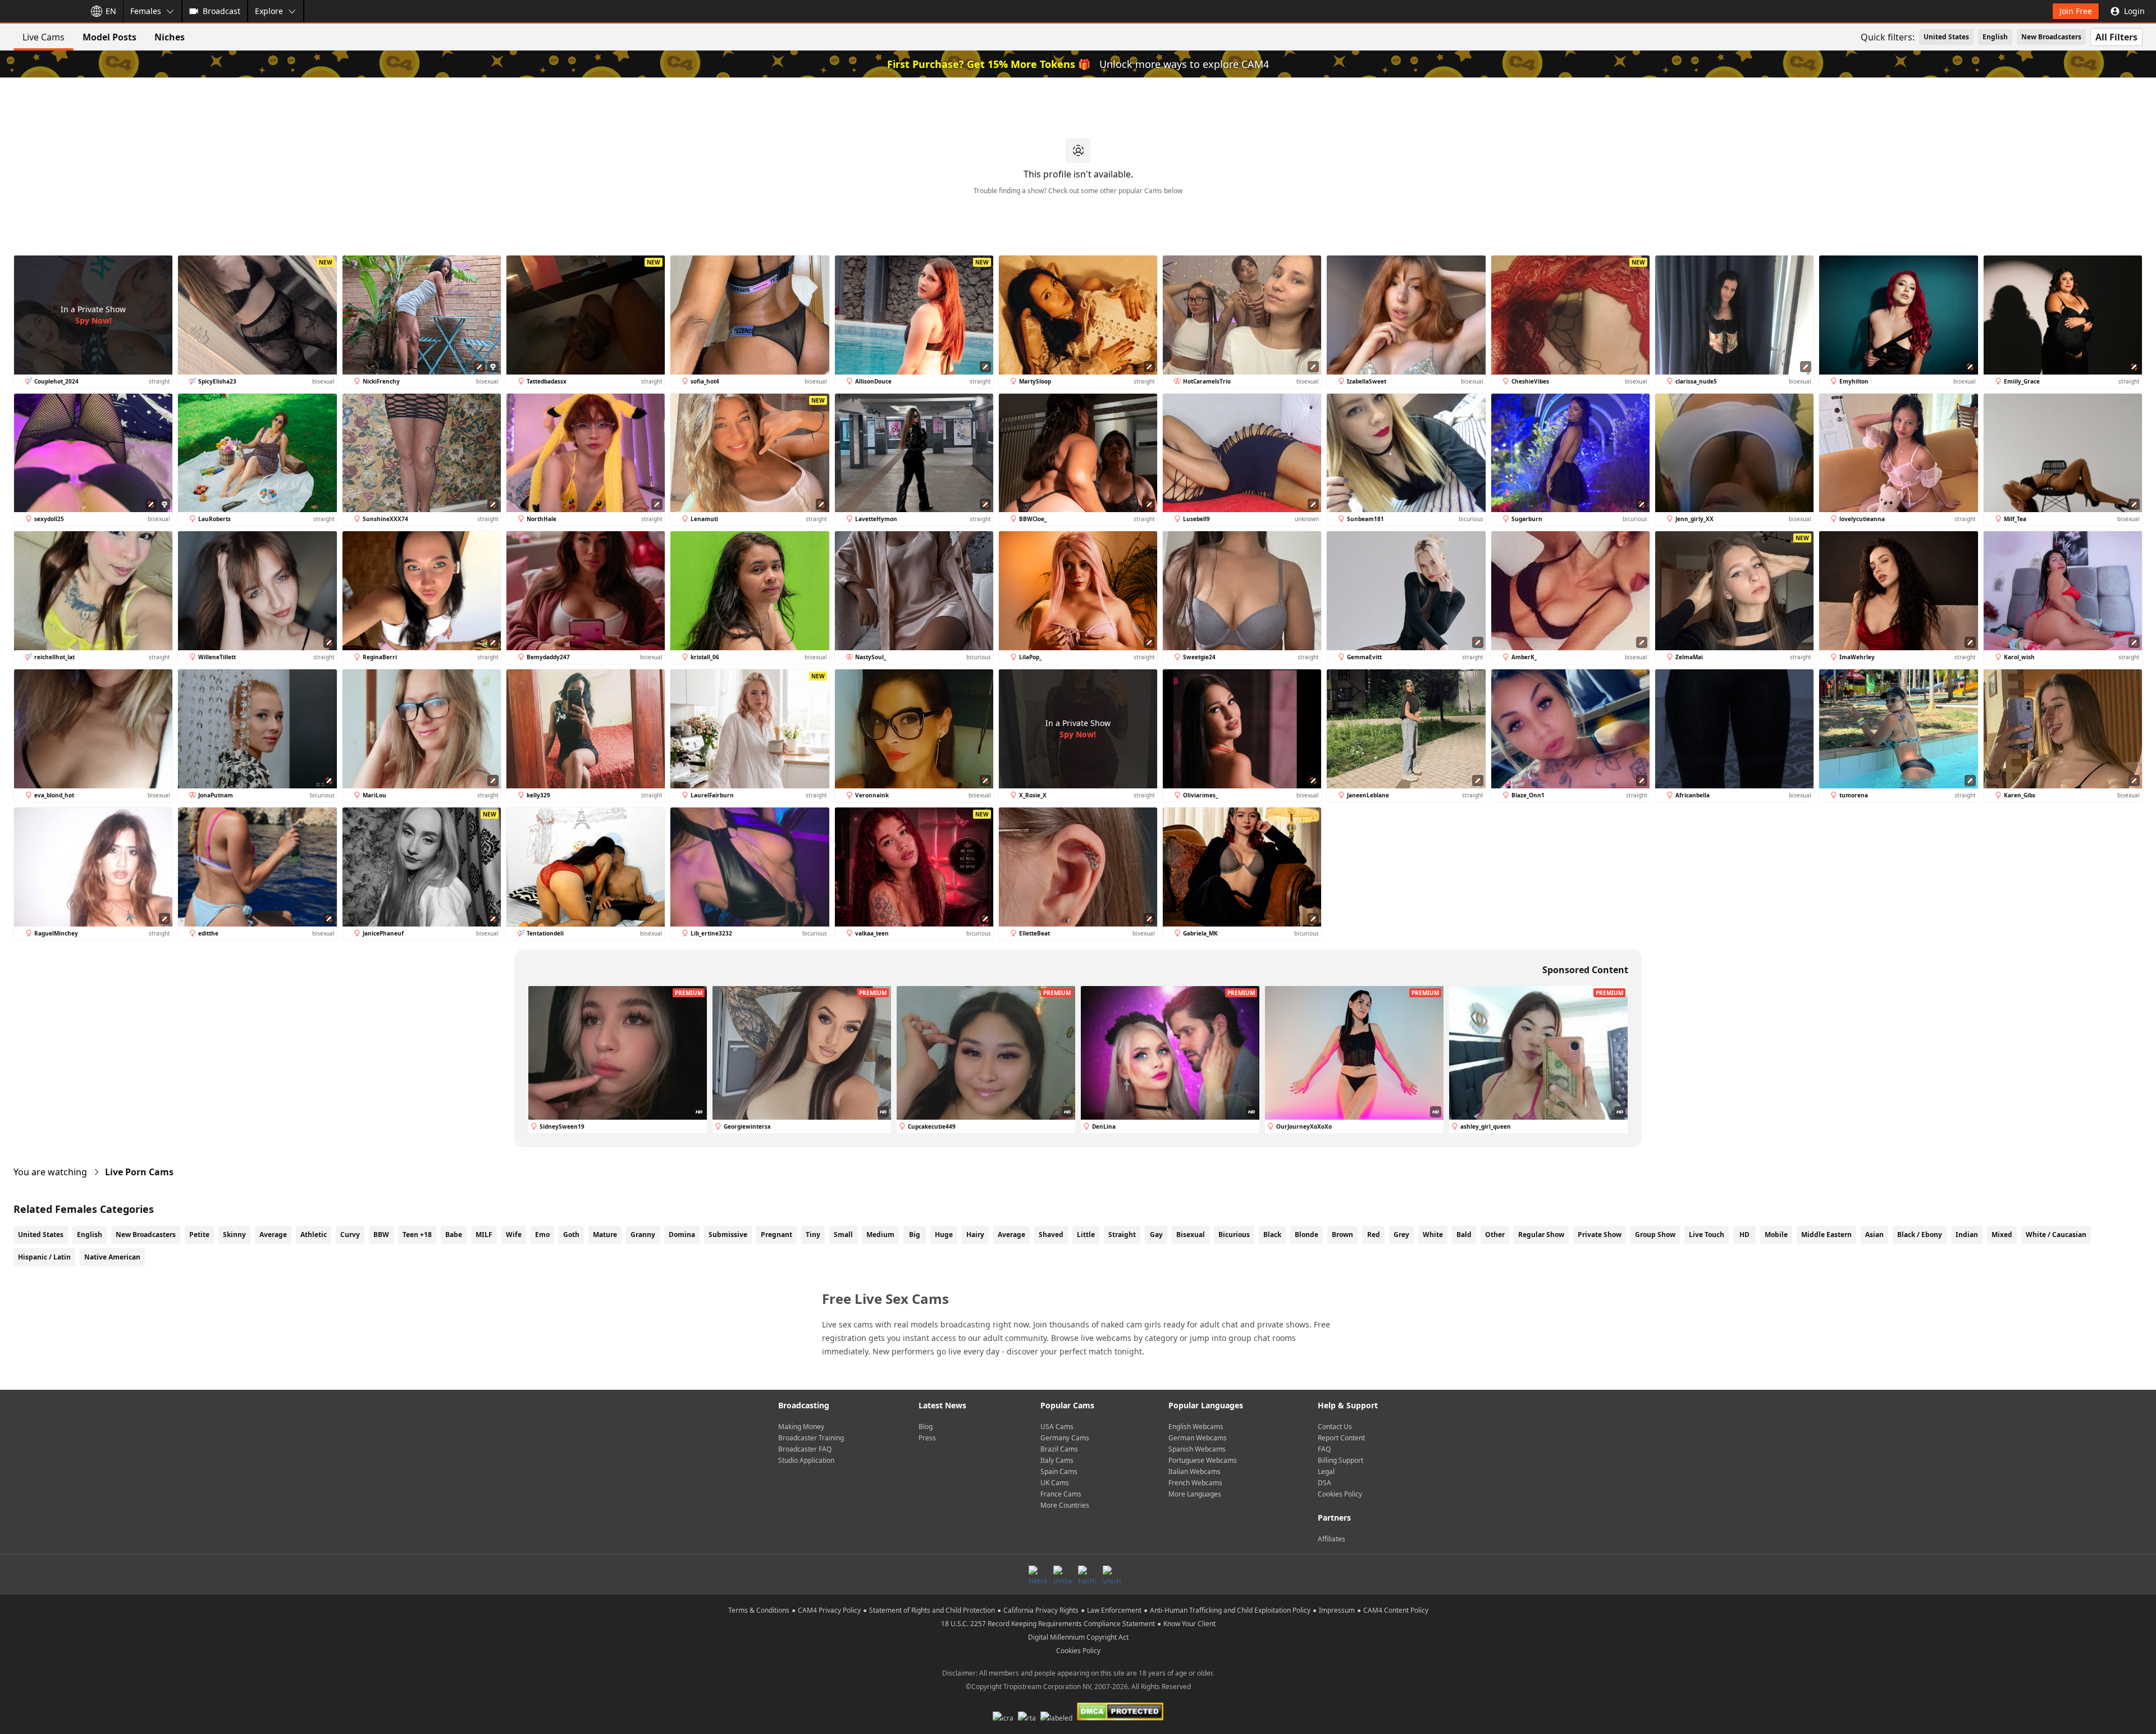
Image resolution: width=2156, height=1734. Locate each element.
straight (1122, 1235)
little (1086, 1235)
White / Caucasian (2056, 1235)
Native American (112, 1257)
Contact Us (1335, 1427)
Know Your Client (1189, 1624)
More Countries (1065, 1505)
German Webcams (1198, 1438)
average (1011, 1235)
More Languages (1195, 1494)
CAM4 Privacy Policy (829, 1610)
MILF (484, 1235)
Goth (571, 1235)
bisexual (1191, 1235)
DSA (1324, 1483)
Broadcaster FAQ (805, 1449)
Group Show (1655, 1235)
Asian (1874, 1235)
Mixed (2002, 1235)
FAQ (1324, 1449)
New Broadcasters (2051, 37)
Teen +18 (417, 1235)
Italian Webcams (1195, 1471)
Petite (199, 1235)
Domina (682, 1235)
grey (1401, 1235)
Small (843, 1235)
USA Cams (1057, 1427)
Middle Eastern (1826, 1235)
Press (927, 1438)
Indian (1967, 1235)
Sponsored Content (1585, 970)
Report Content (1341, 1438)
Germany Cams (1065, 1438)
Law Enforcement (1114, 1610)
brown (1342, 1235)
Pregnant (776, 1235)
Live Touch (1707, 1235)
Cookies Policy (1340, 1494)
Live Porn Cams (139, 1172)
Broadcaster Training (811, 1438)
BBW (381, 1235)
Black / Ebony (1920, 1235)
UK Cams (1055, 1483)
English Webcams (1196, 1427)
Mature (605, 1235)
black (1272, 1235)
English (1995, 37)
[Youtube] (1112, 1575)
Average (273, 1235)
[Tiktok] (1038, 1575)
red (1374, 1235)
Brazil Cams (1059, 1449)
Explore (269, 11)
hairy (975, 1235)
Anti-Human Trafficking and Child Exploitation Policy (1230, 1610)
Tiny (813, 1235)
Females (146, 11)
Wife (514, 1235)
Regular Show (1541, 1235)
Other (1495, 1235)
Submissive (728, 1235)
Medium (880, 1235)
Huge (944, 1235)
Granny (643, 1235)
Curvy (350, 1235)
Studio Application (806, 1460)
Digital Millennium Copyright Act (1078, 1637)
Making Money (801, 1427)
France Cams (1061, 1494)
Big (915, 1235)
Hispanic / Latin (44, 1257)
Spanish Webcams (1197, 1449)
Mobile (1776, 1235)
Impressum (1337, 1610)
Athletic (314, 1235)
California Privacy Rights (1041, 1610)
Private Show (1600, 1235)
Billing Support (1340, 1460)
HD (1744, 1235)
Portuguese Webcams (1203, 1460)
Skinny (234, 1235)
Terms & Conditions (759, 1610)
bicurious (1234, 1235)
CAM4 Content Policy (1396, 1610)
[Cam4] (40, 11)
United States (1946, 37)
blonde (1307, 1235)
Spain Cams (1059, 1471)
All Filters (2116, 37)
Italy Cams (1057, 1460)
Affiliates (1331, 1539)
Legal (1326, 1471)
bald (1464, 1235)
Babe (454, 1235)
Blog (926, 1427)
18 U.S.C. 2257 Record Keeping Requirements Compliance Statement (1048, 1624)
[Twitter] (1087, 1575)
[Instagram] (1062, 1575)
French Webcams (1195, 1483)
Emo (542, 1235)
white (1433, 1235)
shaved (1051, 1235)
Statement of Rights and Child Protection (932, 1610)
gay (1156, 1235)
